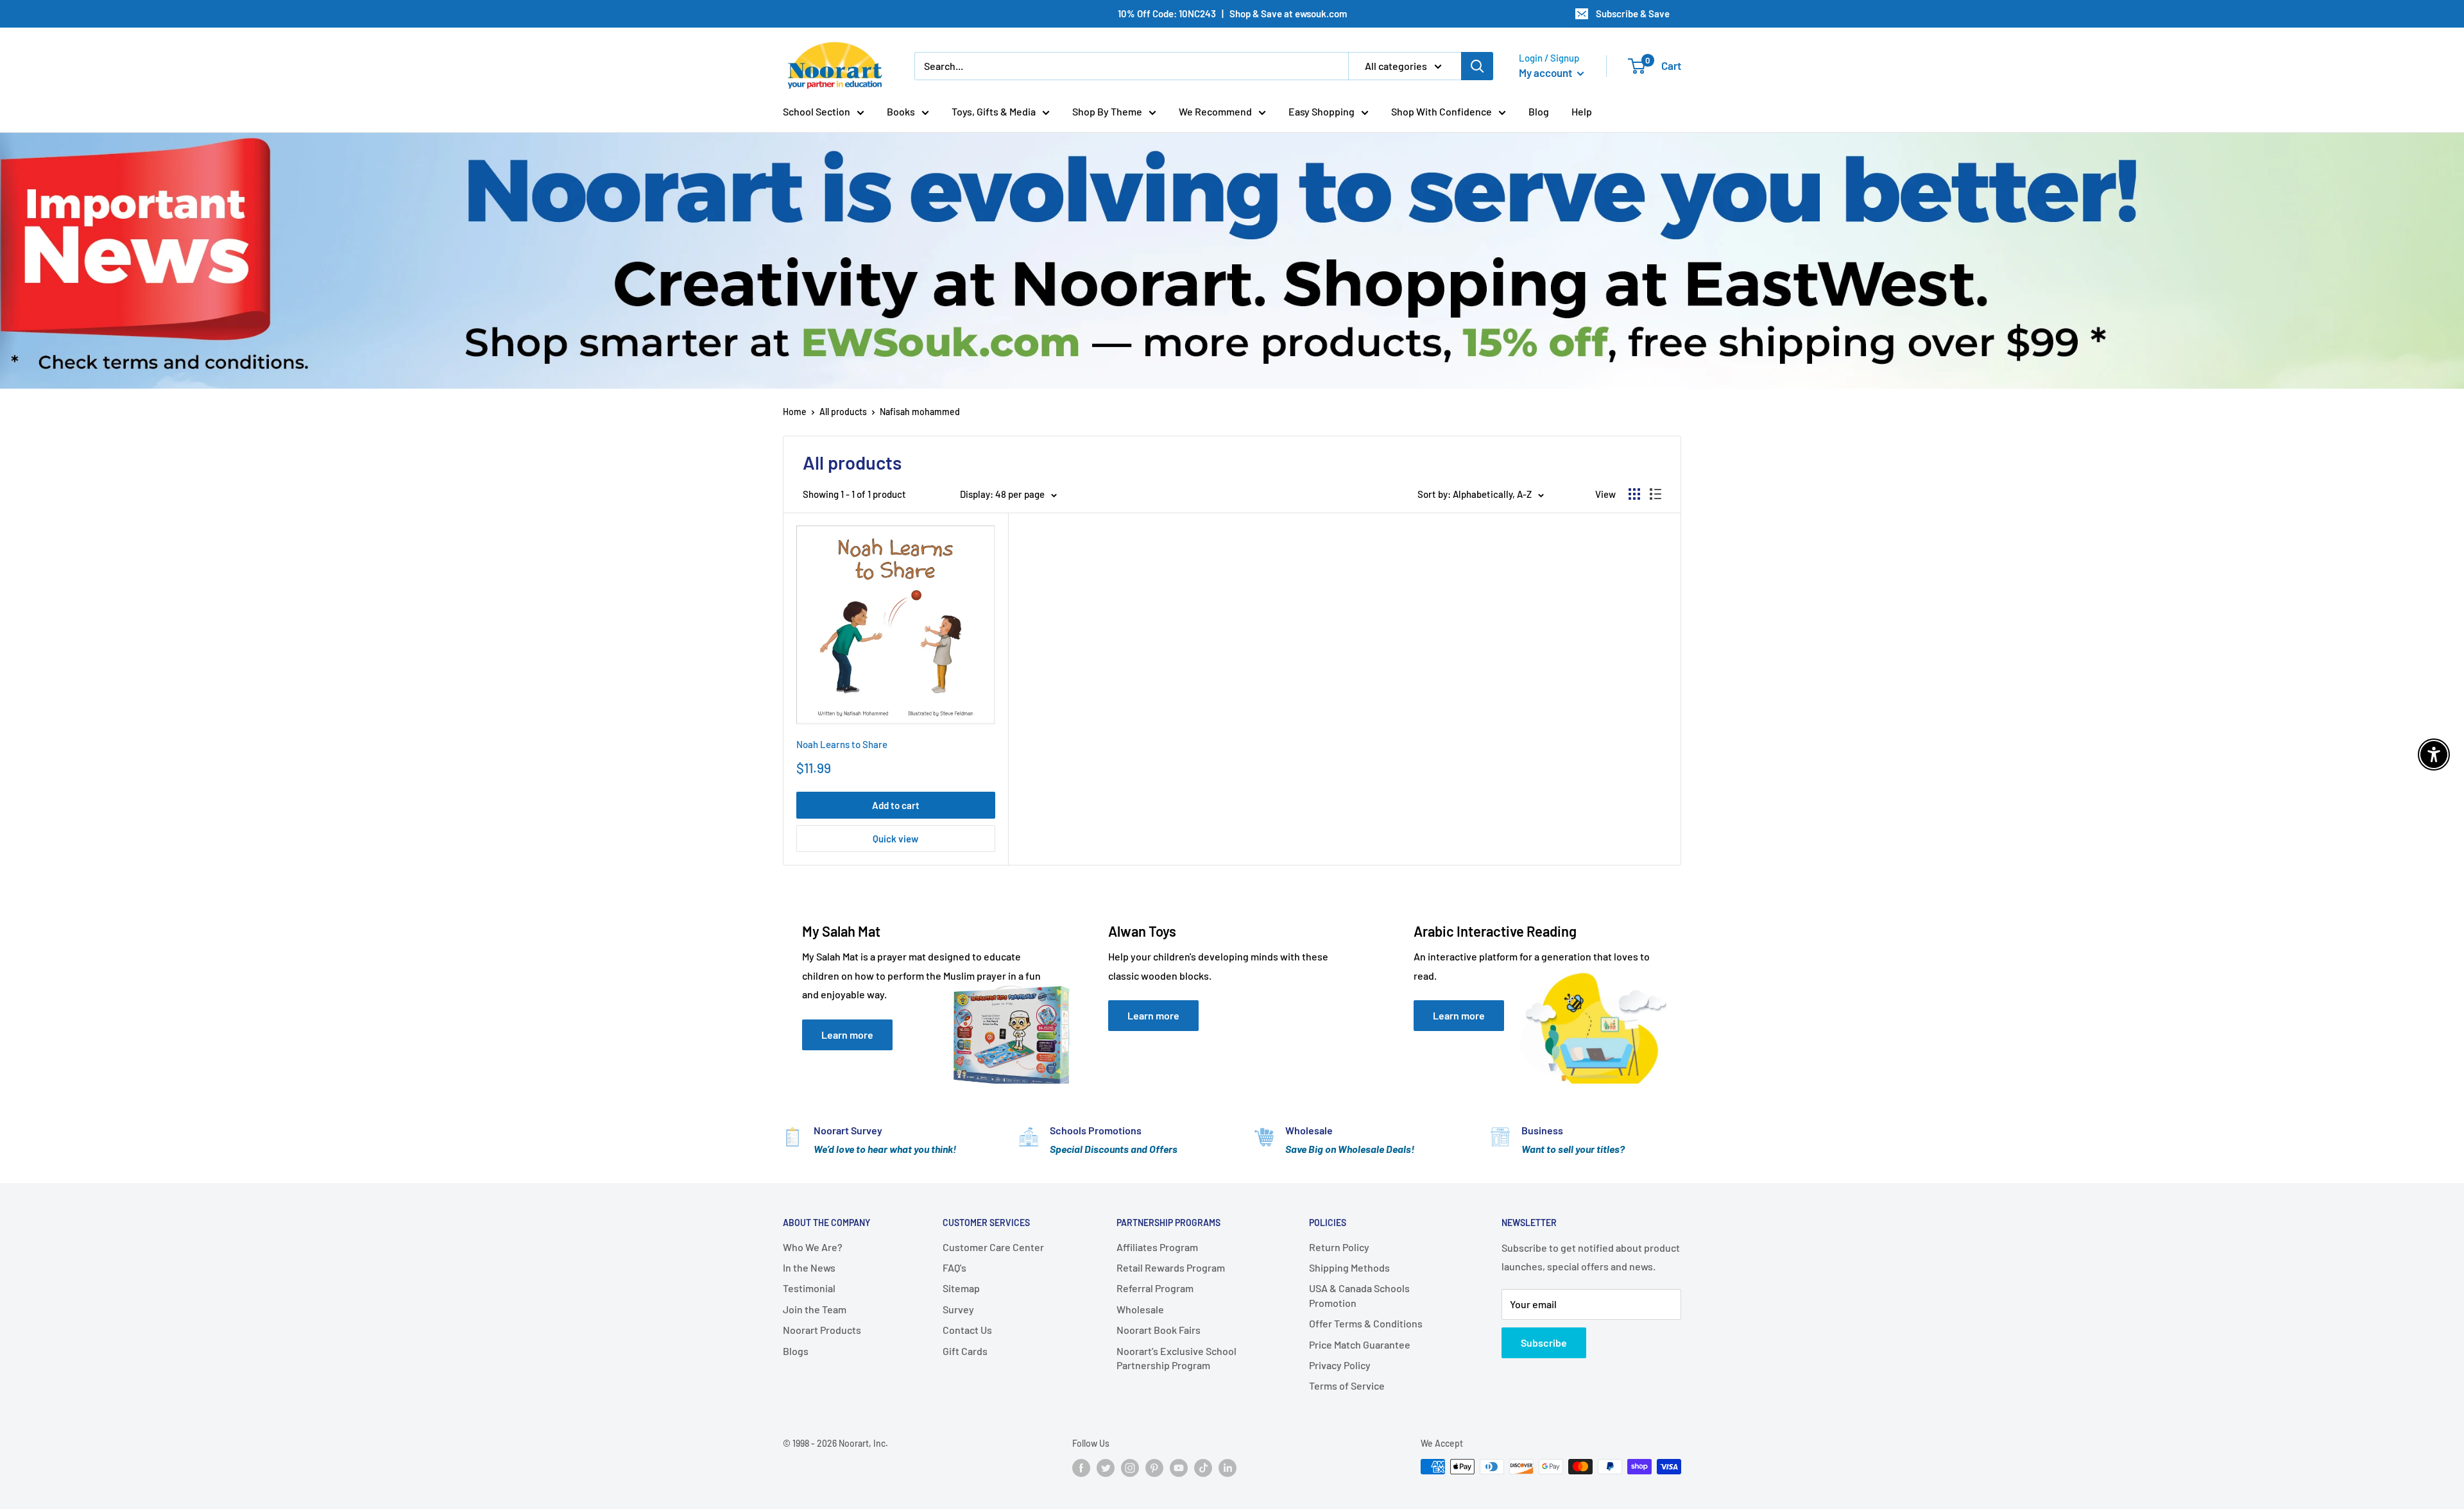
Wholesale (1140, 1309)
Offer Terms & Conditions (1366, 1323)
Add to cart (896, 805)
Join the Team (815, 1309)
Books (901, 111)
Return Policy (1339, 1247)
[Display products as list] (1656, 494)
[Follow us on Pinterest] (1154, 1468)
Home (795, 412)
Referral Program (1155, 1288)
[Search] (1477, 66)
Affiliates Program (1157, 1247)
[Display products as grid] (1634, 494)
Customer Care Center (993, 1247)
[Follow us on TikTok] (1203, 1468)
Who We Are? (813, 1247)
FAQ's (954, 1267)
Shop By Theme (1107, 111)
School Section (817, 111)
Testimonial (809, 1288)
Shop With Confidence (1442, 111)
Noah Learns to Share (842, 744)
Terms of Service (1347, 1385)
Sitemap (961, 1288)
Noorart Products (822, 1330)
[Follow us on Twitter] (1106, 1468)
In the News (809, 1267)
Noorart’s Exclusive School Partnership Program (1176, 1358)
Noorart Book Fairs (1159, 1330)
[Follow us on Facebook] (1081, 1468)
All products (843, 412)
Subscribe (1544, 1343)
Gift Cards (965, 1351)
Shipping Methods (1349, 1267)
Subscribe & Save (1633, 13)
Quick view (895, 839)
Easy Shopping (1322, 111)
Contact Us (967, 1330)
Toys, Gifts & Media (994, 111)
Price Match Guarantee (1360, 1344)
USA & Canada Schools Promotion (1359, 1295)
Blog (1539, 111)
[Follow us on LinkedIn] (1228, 1468)
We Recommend (1215, 111)
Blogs (796, 1351)
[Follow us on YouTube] (1179, 1468)
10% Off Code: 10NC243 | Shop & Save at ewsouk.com (1232, 13)
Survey (958, 1309)
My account (1546, 72)
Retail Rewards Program (1171, 1267)
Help (1582, 111)
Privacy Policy (1340, 1365)
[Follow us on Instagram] (1130, 1468)
